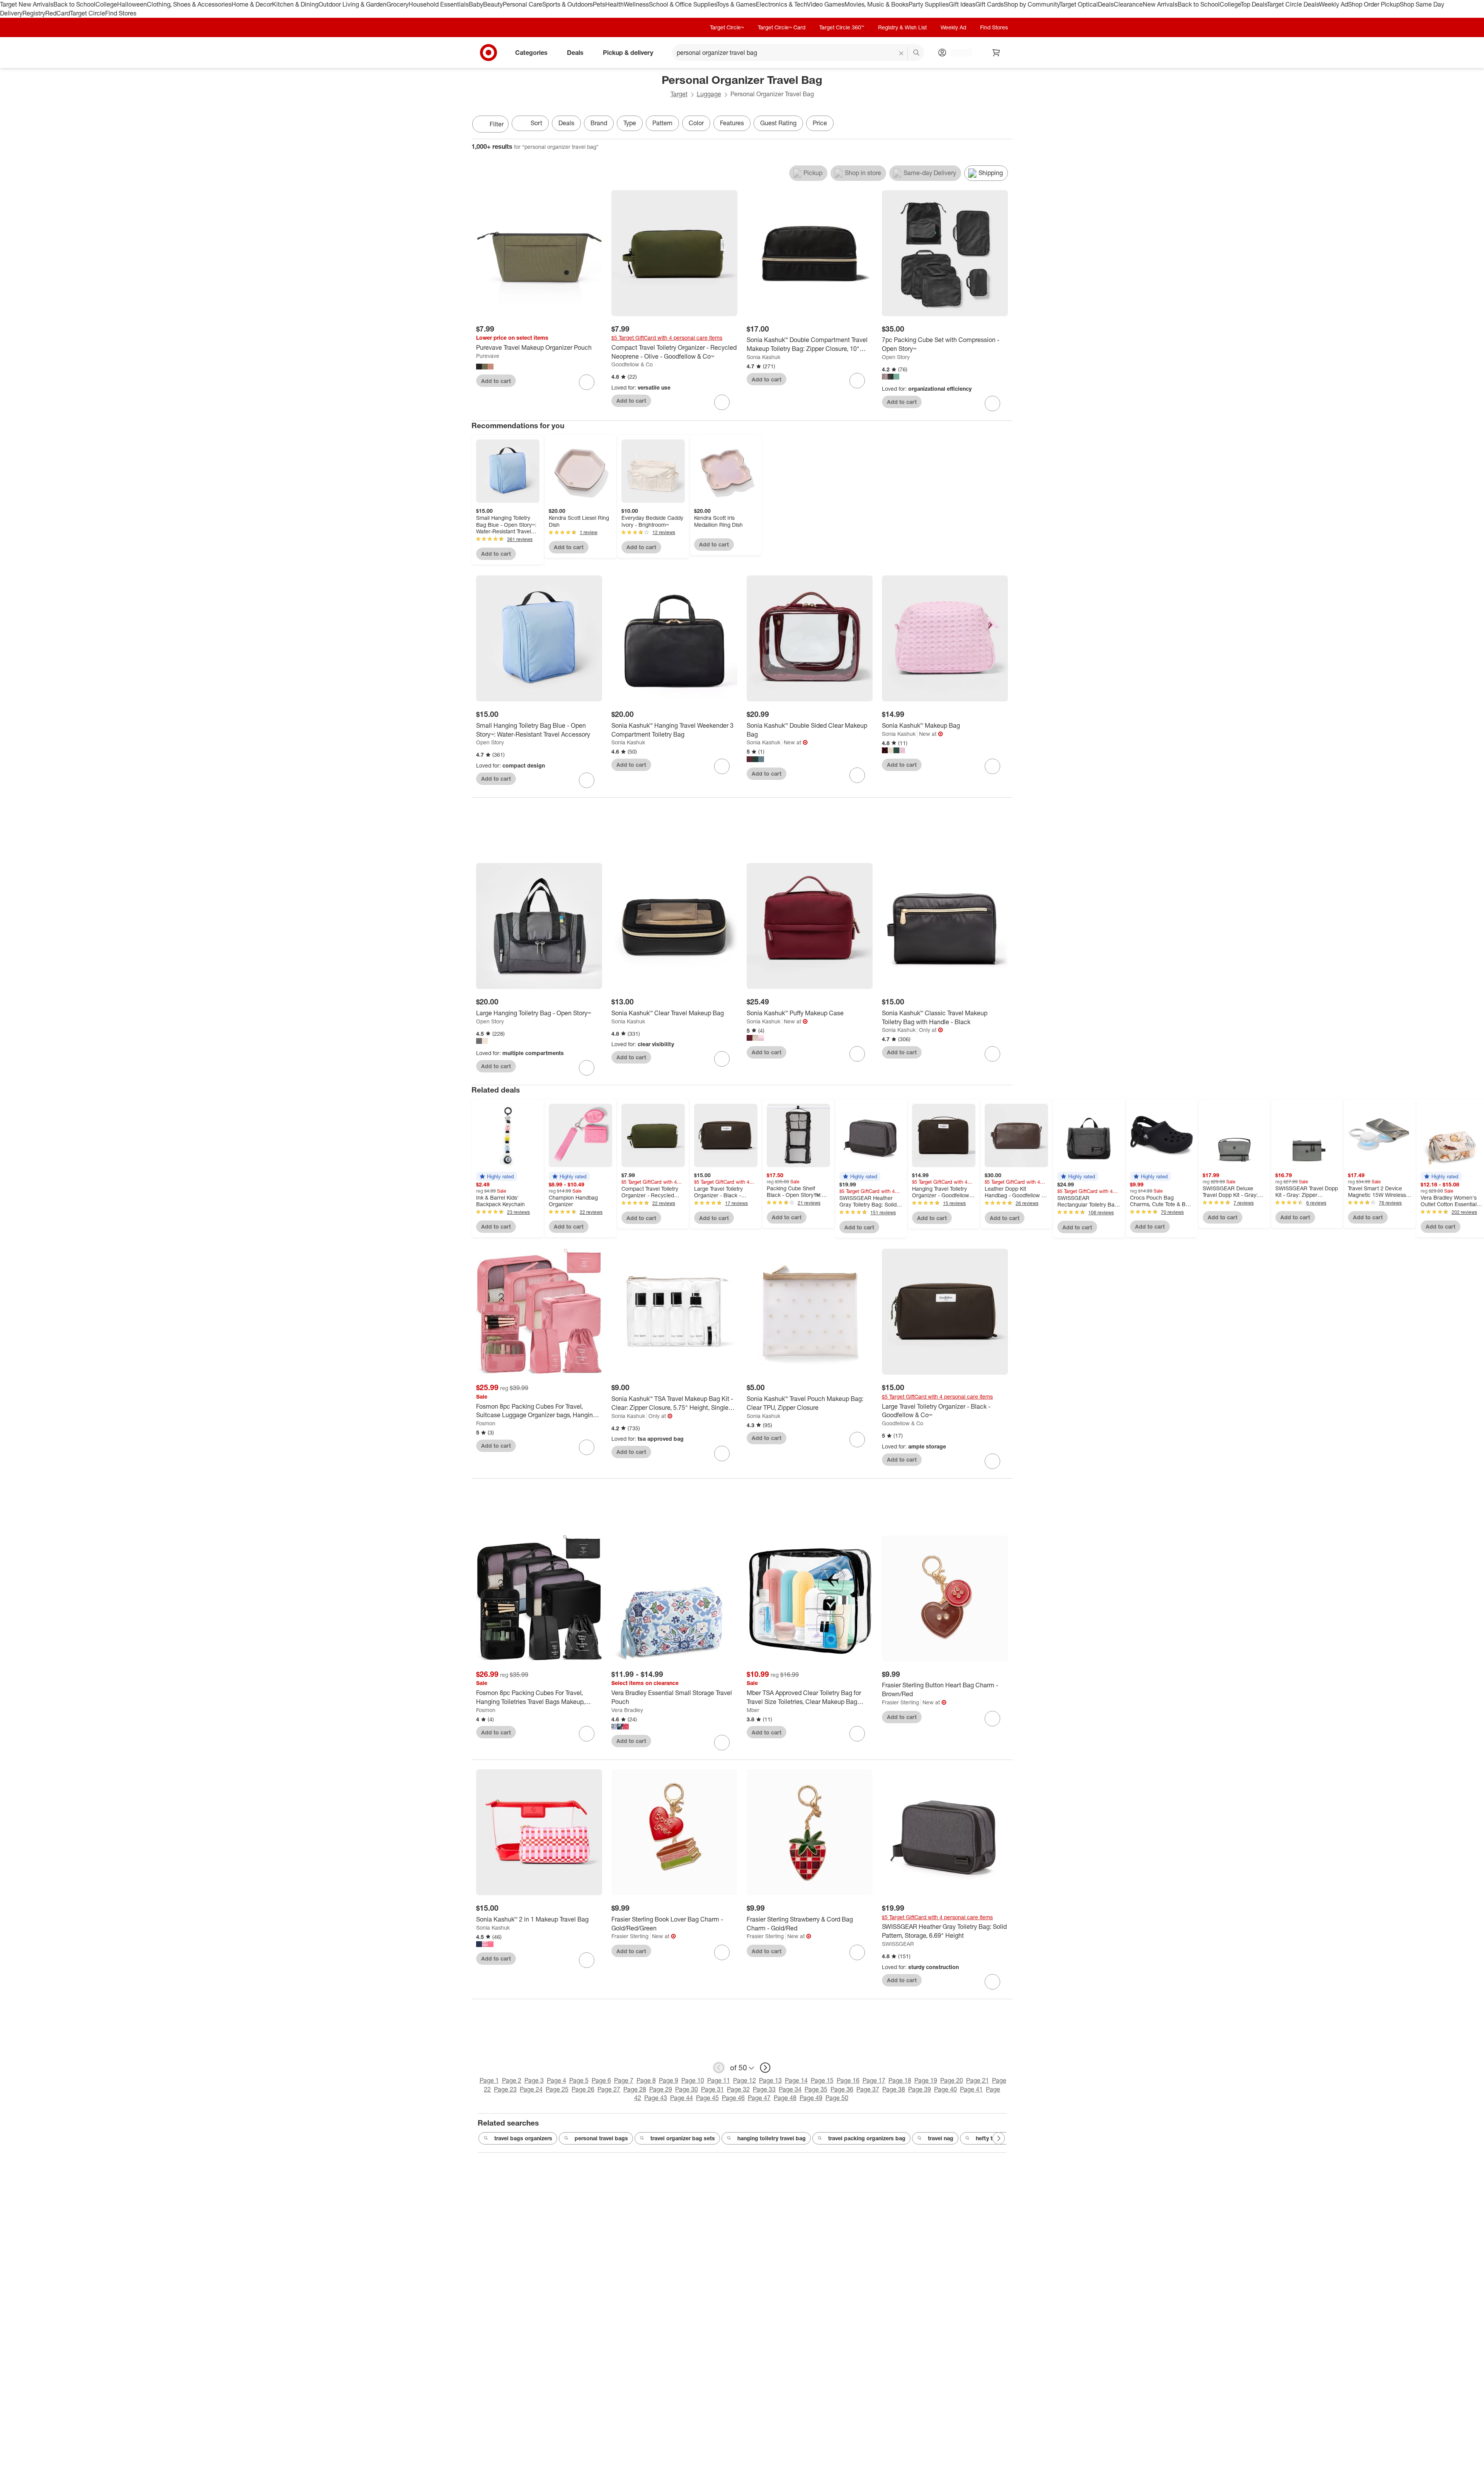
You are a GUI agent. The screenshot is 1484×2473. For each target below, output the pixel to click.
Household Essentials (439, 4)
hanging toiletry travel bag (772, 2138)
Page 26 (583, 2089)
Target (679, 94)
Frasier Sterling (900, 1702)
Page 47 (759, 2098)
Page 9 (669, 2080)
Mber (753, 1710)
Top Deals (1254, 4)
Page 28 (635, 2089)
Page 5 (579, 2080)
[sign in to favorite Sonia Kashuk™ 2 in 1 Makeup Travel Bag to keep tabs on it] (587, 1960)
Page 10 (693, 2080)
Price (820, 123)
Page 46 (733, 2098)
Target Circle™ (727, 27)
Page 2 (512, 2080)
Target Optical (1079, 4)
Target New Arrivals (27, 4)
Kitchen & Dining (295, 4)
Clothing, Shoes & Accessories (189, 4)
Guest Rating (778, 123)
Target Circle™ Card (782, 27)
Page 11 (719, 2080)
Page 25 (557, 2089)
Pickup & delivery (628, 52)
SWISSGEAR (898, 1944)
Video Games (826, 4)
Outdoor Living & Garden (352, 4)
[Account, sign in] (957, 53)
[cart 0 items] (996, 53)
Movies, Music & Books (876, 4)
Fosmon (486, 1423)
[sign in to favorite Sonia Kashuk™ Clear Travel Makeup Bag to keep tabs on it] (722, 1059)
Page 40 (945, 2089)
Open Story (896, 357)
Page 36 (842, 2089)
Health (614, 4)
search (917, 53)
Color (696, 123)
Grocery (397, 4)
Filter (497, 124)
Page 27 (609, 2089)
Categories (531, 52)
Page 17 (874, 2080)
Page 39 (920, 2089)
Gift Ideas (962, 4)
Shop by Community (1031, 4)
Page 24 (531, 2089)
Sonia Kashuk (763, 357)
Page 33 (764, 2089)
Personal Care (522, 4)
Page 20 (952, 2080)
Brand (599, 123)
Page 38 (894, 2089)
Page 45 (707, 2098)
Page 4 (556, 2080)
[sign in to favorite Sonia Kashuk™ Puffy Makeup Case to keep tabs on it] (857, 1054)
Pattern (662, 123)
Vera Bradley (627, 1710)
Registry (34, 13)
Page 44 (682, 2098)
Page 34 (790, 2089)
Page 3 (534, 2080)
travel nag (941, 2138)
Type (630, 123)
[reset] (901, 53)
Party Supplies (929, 4)
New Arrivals (1160, 4)
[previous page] (719, 2068)
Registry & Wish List (902, 27)
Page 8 (646, 2080)
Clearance (1128, 4)
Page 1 (489, 2080)
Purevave (488, 356)
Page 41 (971, 2089)
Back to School (74, 4)
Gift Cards (990, 4)
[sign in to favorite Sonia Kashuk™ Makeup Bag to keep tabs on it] (992, 766)
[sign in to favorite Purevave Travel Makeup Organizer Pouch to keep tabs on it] (587, 382)
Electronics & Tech (781, 4)
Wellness (636, 4)
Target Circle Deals (1293, 4)
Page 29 (661, 2089)
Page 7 (624, 2080)
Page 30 (687, 2089)
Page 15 (822, 2080)
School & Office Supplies (683, 4)
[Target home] (488, 53)
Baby (476, 4)
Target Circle (88, 13)
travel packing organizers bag (867, 2138)
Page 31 (712, 2089)
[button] (497, 1176)
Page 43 (656, 2098)
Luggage (709, 94)
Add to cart (496, 381)
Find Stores (121, 13)
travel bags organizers (523, 2138)
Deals (1106, 4)
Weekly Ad (1333, 4)
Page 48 (785, 2098)
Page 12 (745, 2080)
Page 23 (505, 2089)
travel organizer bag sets (683, 2138)
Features (732, 123)
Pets (599, 4)
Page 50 (837, 2098)
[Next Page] (1005, 125)
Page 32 (738, 2089)
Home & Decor (252, 4)
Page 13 (770, 2080)
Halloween (132, 4)
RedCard (58, 13)
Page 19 (926, 2080)
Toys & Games (736, 4)
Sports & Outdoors (568, 4)
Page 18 (900, 2080)
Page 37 (868, 2089)
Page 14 (796, 2080)
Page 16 (848, 2080)
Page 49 (811, 2098)
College (106, 4)
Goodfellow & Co (632, 364)
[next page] (765, 2068)
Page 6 (601, 2080)
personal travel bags (601, 2138)
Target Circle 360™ (842, 27)
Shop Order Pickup (1374, 4)
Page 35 (816, 2089)
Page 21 (978, 2080)
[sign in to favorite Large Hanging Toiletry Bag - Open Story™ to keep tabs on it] (587, 1068)
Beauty (493, 4)
